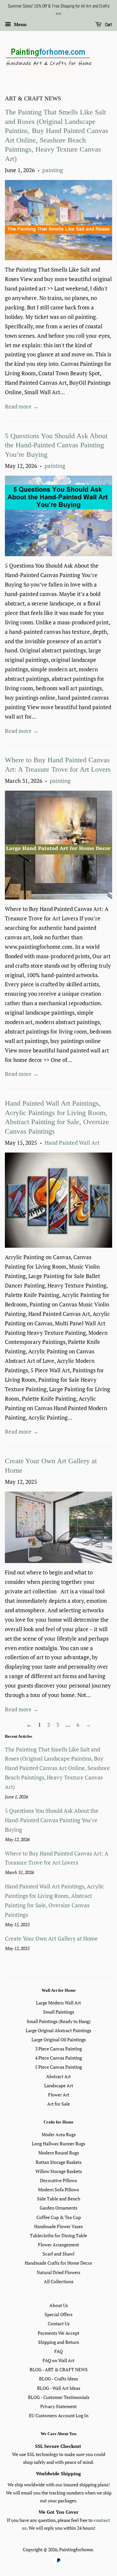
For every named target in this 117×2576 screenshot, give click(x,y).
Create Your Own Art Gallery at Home (51, 1938)
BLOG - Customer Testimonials (59, 2397)
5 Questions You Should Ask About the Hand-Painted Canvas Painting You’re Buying (56, 445)
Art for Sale (58, 2104)
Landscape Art (59, 2085)
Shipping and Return (58, 2342)
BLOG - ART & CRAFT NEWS (59, 2369)
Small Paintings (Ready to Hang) (59, 2021)
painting (53, 170)
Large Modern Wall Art (58, 2003)
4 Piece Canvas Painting (58, 2058)
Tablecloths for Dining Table (58, 2235)
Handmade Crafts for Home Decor (58, 2263)
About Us (59, 2305)
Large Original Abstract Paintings (58, 2030)
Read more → (22, 406)
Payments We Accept (58, 2333)
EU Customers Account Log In (59, 2415)
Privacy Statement (58, 2406)
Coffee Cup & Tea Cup (59, 2217)
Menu (20, 24)
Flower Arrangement (58, 2245)
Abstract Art (58, 2076)
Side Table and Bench (59, 2199)
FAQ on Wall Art (58, 2360)
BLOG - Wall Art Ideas (59, 2388)
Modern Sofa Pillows (58, 2189)
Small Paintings (59, 2012)
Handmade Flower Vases (58, 2226)
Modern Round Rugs (59, 2153)
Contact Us (59, 2323)
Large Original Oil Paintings (59, 2040)
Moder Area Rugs (59, 2134)
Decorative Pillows (58, 2180)
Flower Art (59, 2095)
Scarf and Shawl (58, 2254)
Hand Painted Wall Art (72, 1143)
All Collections (59, 2281)
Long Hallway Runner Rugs (58, 2144)
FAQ (58, 2351)
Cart (108, 24)
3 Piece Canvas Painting (58, 2049)
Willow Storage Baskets (59, 2171)
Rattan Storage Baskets (59, 2162)
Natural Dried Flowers (58, 2272)
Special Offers (58, 2314)
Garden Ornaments (58, 2208)
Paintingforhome (76, 2549)
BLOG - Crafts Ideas (58, 2379)
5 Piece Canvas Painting (58, 2067)
